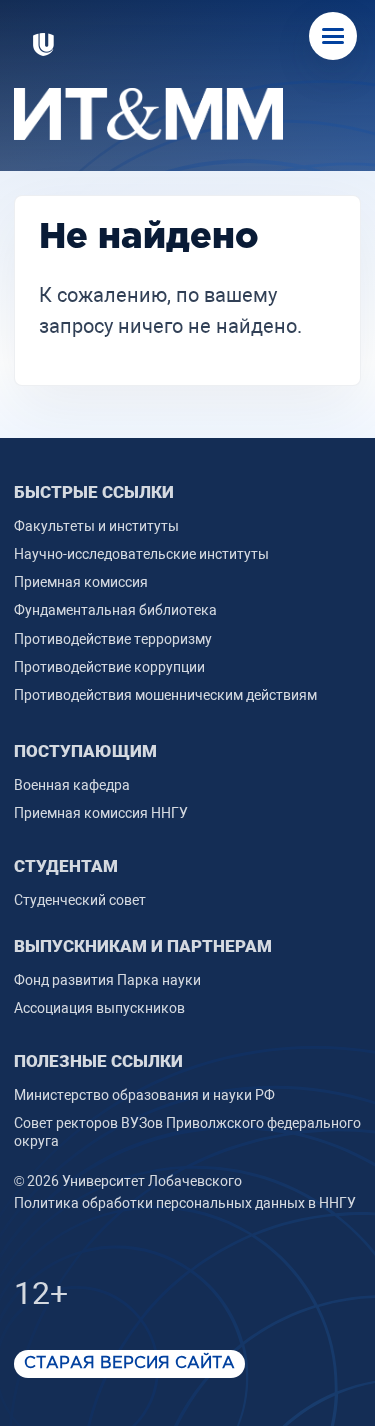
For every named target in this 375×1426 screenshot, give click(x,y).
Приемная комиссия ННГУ (101, 813)
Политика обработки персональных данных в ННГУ (185, 1203)
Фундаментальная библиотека (115, 610)
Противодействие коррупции (109, 667)
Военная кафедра (72, 785)
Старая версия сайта (129, 1363)
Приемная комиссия (81, 582)
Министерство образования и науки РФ (144, 1095)
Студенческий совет (80, 900)
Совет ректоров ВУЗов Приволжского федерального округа (187, 1132)
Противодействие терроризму (113, 639)
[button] (333, 36)
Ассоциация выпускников (99, 1008)
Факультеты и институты (96, 526)
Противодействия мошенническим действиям (165, 695)
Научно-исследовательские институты (141, 554)
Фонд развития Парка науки (107, 980)
